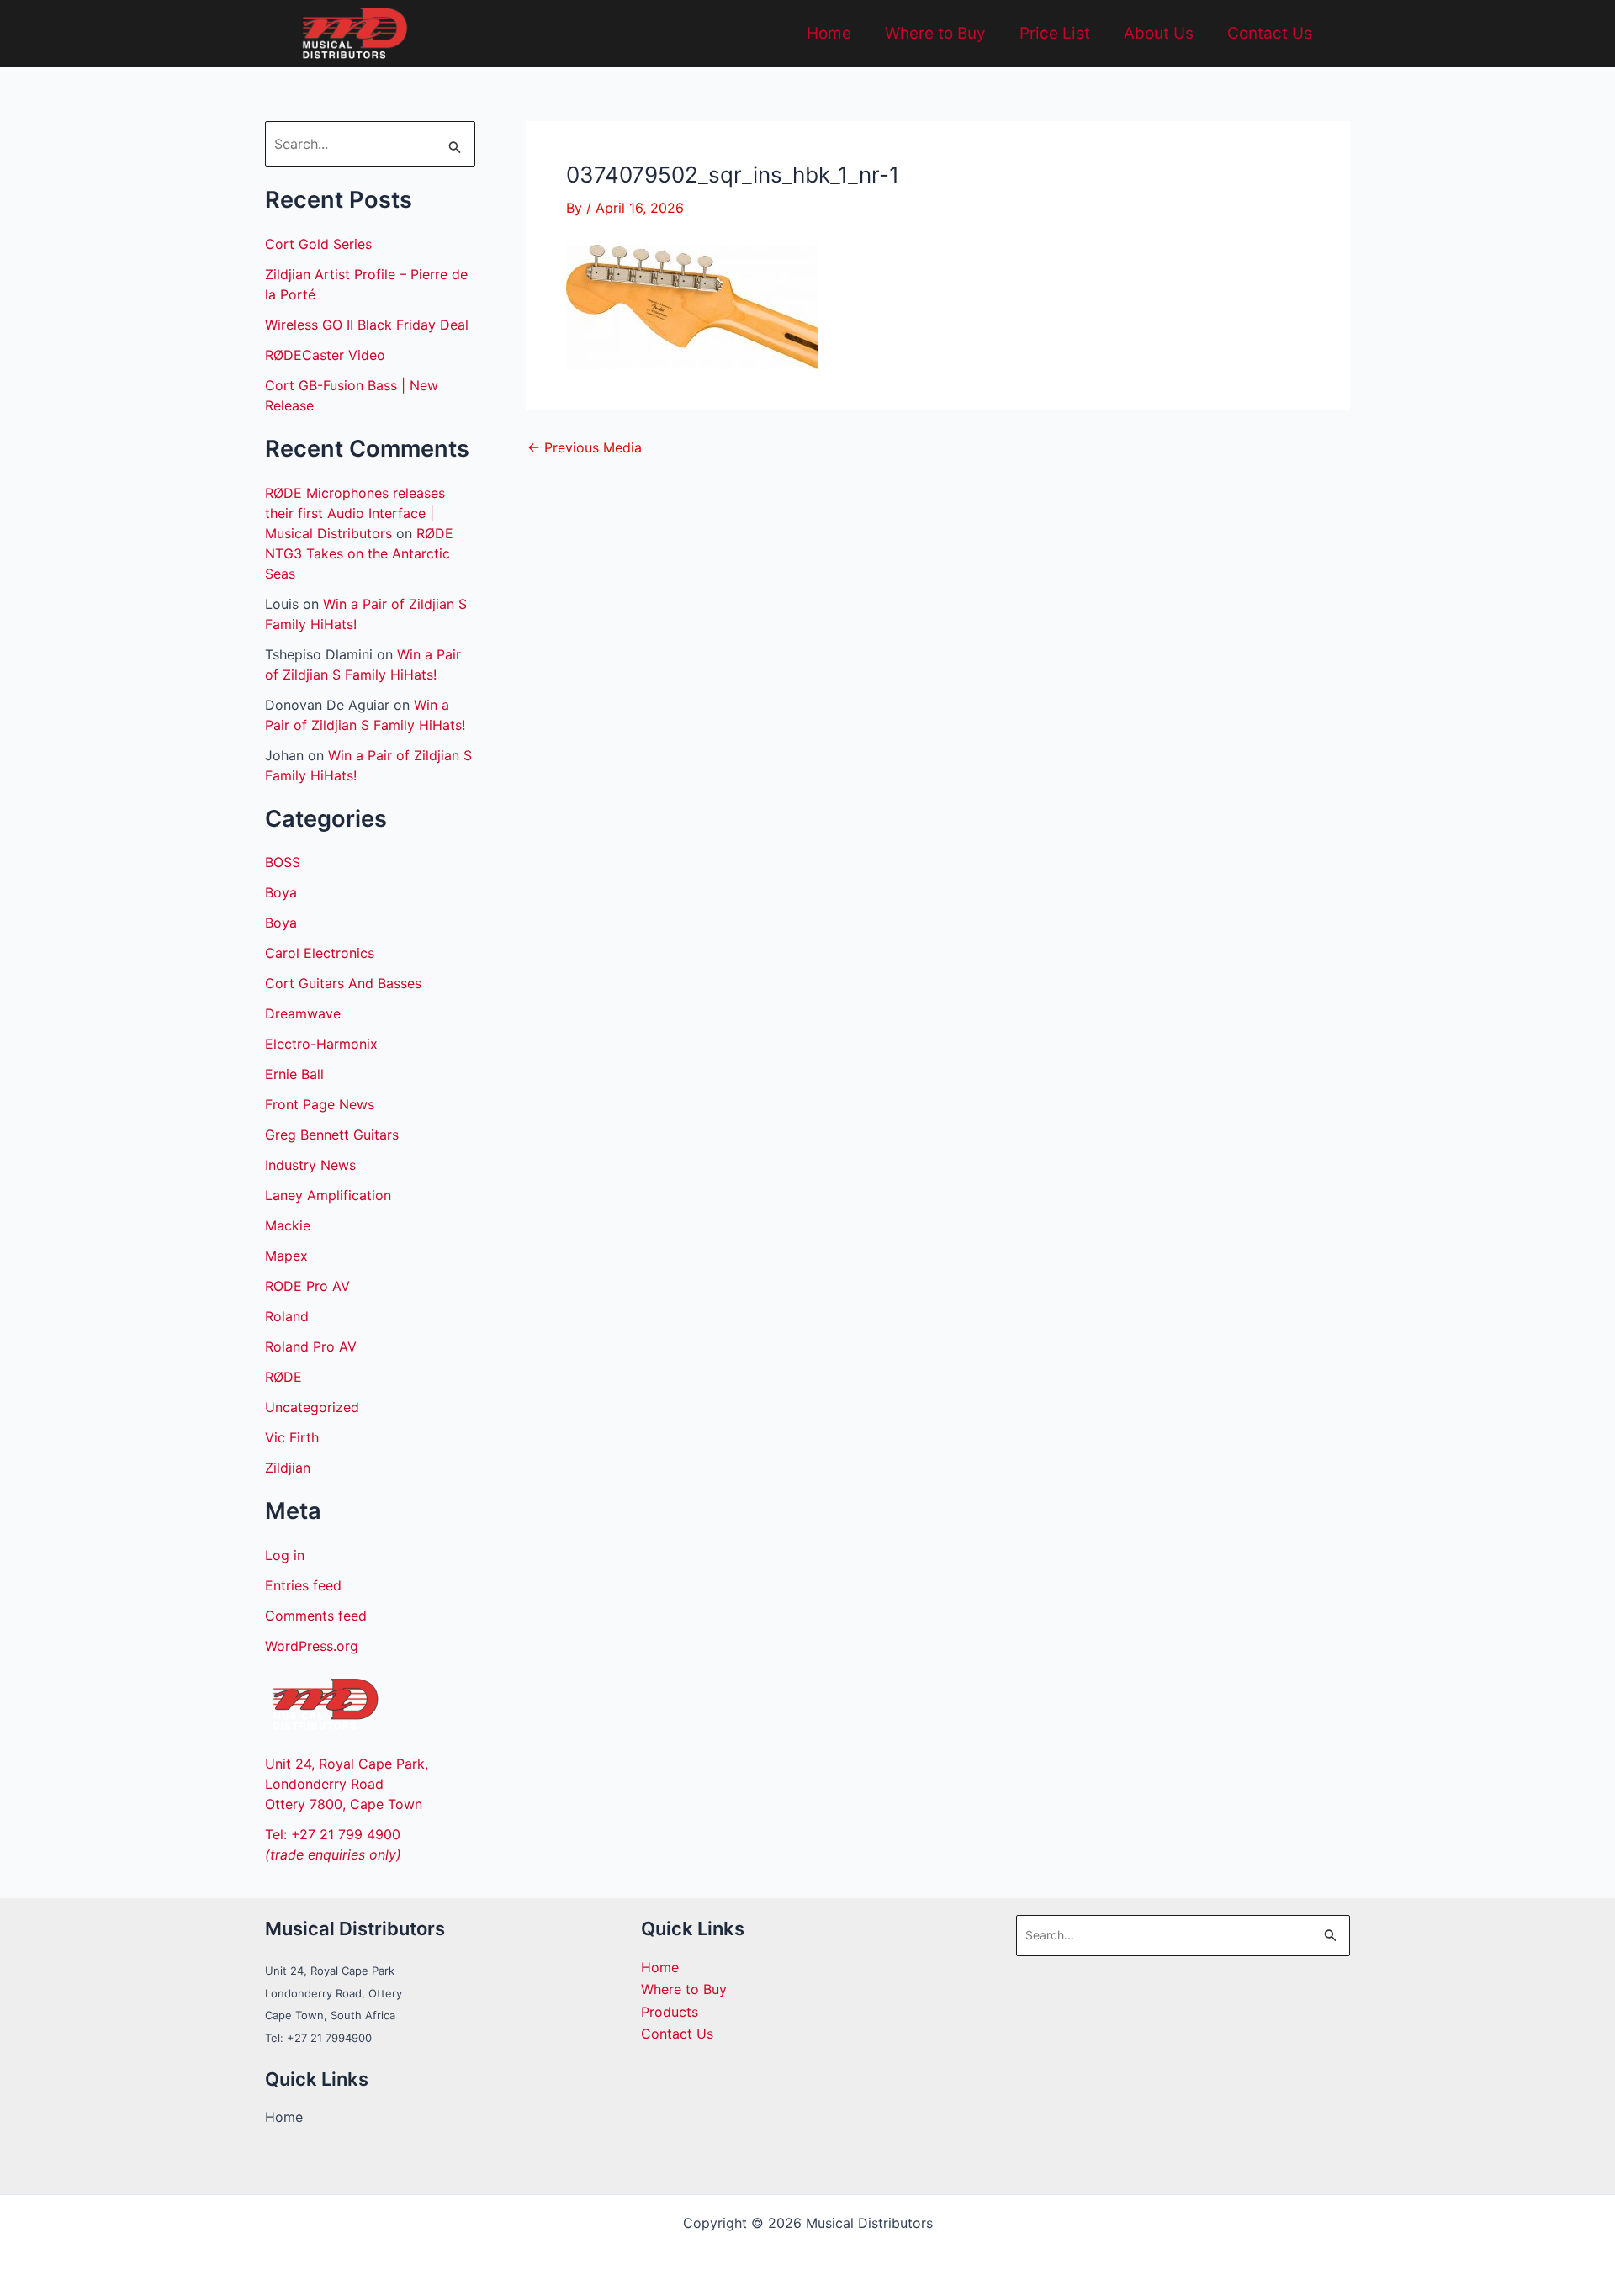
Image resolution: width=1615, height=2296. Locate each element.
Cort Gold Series (318, 244)
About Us (1159, 33)
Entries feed (303, 1585)
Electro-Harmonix (321, 1044)
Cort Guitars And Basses (343, 983)
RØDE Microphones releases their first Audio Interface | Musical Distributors (355, 513)
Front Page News (320, 1104)
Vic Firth (292, 1437)
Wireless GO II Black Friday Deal (367, 325)
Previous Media (585, 447)
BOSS (283, 862)
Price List (1055, 33)
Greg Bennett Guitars (332, 1135)
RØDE (283, 1377)
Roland (287, 1316)
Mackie (288, 1225)
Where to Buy (935, 33)
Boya (281, 892)
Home (829, 33)
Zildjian (288, 1468)
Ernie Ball (294, 1074)
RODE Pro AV (307, 1286)
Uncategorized (312, 1407)
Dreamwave (303, 1013)
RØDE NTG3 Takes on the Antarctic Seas (359, 553)
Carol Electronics (320, 953)
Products (670, 2012)
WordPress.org (312, 1646)
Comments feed (316, 1616)
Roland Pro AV (311, 1346)
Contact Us (1270, 33)
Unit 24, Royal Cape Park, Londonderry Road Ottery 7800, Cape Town (347, 1784)
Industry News (310, 1165)
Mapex (286, 1256)
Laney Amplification (328, 1195)
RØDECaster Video (325, 355)
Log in (285, 1555)
